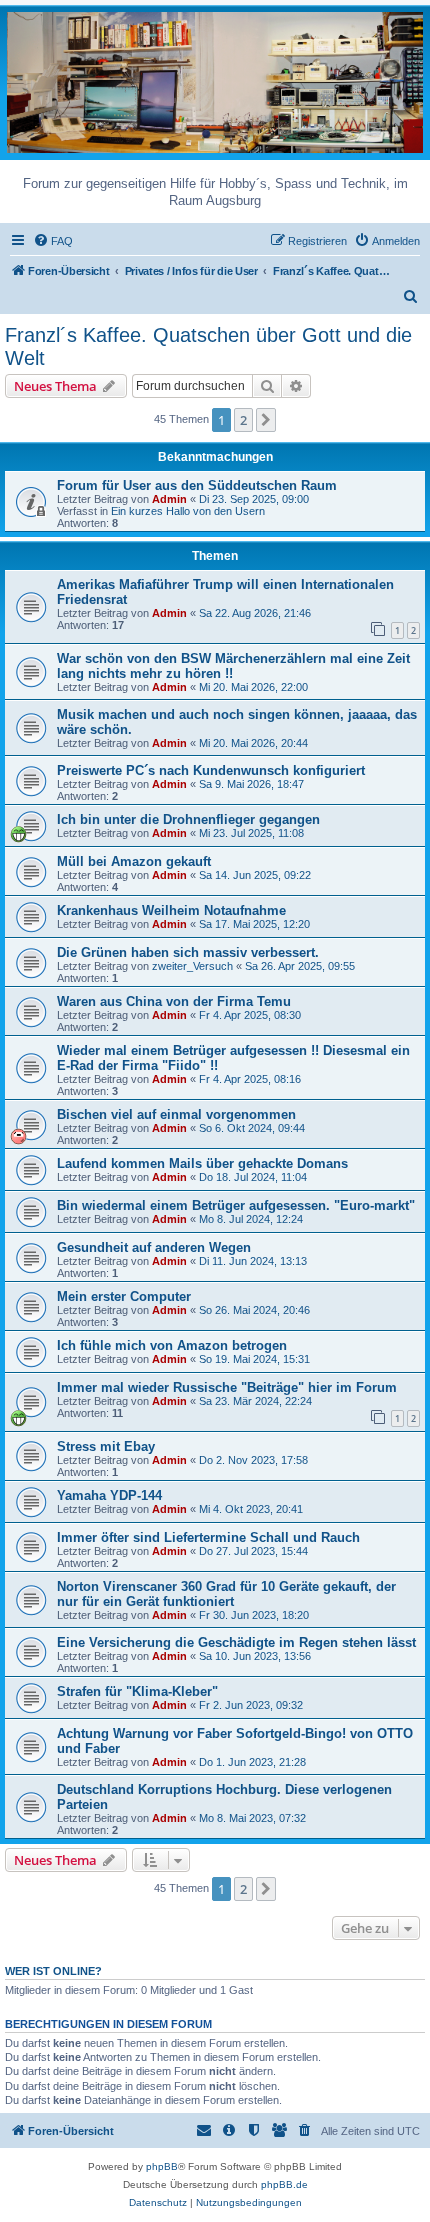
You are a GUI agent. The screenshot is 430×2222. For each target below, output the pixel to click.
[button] (266, 420)
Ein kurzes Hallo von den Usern (188, 511)
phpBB (162, 2166)
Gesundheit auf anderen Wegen (154, 1247)
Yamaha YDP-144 (109, 1495)
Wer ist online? (53, 1971)
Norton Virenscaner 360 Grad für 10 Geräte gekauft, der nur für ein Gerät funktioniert (226, 1594)
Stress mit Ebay (106, 1446)
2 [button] (243, 420)
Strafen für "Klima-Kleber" (137, 1691)
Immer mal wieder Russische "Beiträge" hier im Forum (227, 1387)
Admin (169, 499)
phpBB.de (284, 2184)
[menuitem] (53, 241)
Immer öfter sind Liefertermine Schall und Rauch (208, 1537)
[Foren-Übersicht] (215, 81)
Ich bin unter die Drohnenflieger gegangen (188, 819)
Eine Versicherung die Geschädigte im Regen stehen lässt (236, 1642)
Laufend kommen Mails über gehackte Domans (202, 1163)
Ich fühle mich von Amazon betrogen (172, 1345)
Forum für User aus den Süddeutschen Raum (197, 485)
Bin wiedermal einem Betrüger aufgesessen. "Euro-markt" (236, 1205)
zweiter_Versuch (192, 966)
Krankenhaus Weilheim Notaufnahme (171, 910)
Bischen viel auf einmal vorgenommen (176, 1114)
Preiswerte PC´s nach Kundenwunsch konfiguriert (211, 770)
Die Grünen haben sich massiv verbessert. (188, 952)
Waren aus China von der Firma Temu (174, 1001)
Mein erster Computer (124, 1296)
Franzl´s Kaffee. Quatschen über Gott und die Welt (208, 346)
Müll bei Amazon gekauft (134, 861)
